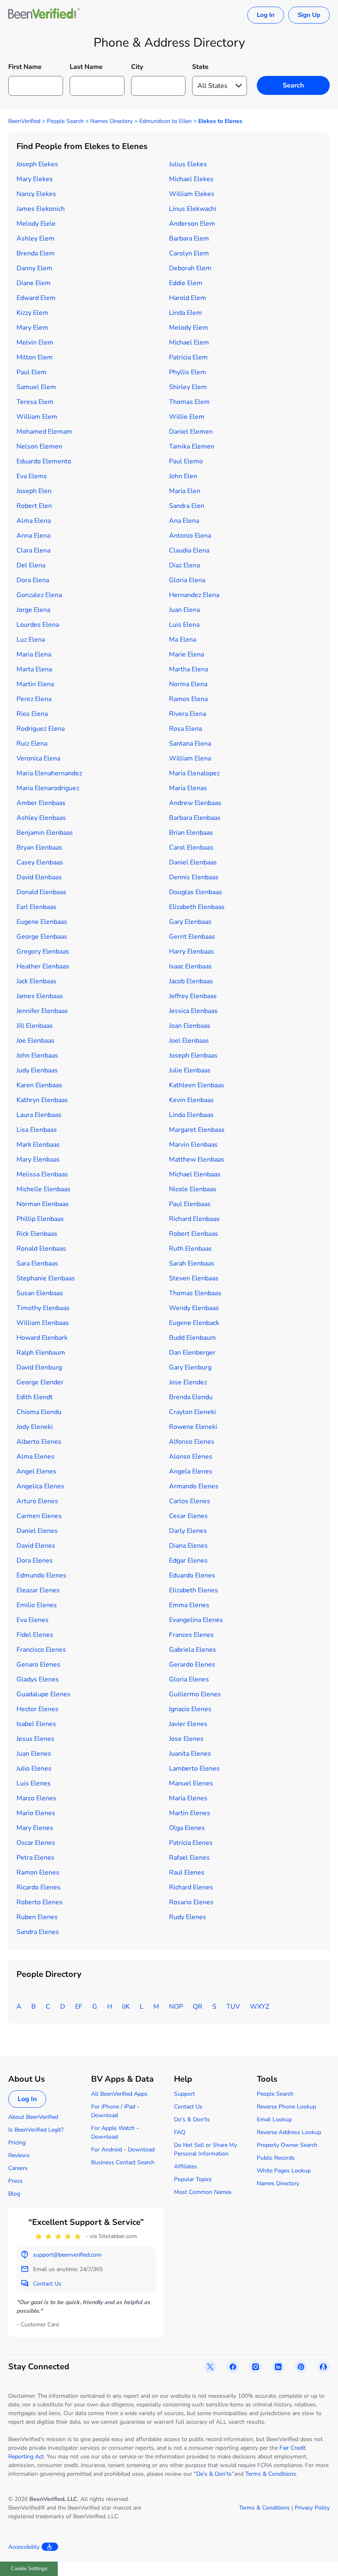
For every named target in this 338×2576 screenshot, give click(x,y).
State (200, 67)
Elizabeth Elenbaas (197, 907)
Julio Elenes (34, 1768)
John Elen (183, 476)
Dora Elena (33, 580)
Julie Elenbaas (190, 1070)
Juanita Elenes (190, 1754)
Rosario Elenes (191, 1902)
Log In (266, 15)
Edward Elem (36, 298)
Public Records (276, 2158)
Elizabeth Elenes (194, 1590)
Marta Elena (34, 669)
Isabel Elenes (36, 1724)
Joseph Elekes (37, 164)
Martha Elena (189, 669)
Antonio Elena (190, 536)
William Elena (190, 758)
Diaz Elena (184, 565)
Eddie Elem (186, 283)
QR (198, 2007)
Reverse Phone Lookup (286, 2107)
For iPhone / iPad (113, 2107)
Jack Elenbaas (36, 981)
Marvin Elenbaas (193, 1145)
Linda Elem (185, 313)
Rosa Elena (185, 729)
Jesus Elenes (35, 1739)
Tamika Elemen (192, 446)
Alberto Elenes (39, 1442)
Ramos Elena (188, 699)
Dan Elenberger (192, 1353)
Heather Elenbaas (43, 966)
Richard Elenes (191, 1887)
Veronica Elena (38, 758)
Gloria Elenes (189, 1679)
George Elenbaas (42, 937)
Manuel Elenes (191, 1783)
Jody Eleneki (35, 1427)
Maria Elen (185, 491)
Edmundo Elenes (41, 1575)
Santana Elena (190, 744)
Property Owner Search (287, 2145)
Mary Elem (32, 328)
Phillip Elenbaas (40, 1219)
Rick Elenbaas (37, 1234)
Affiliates (185, 2166)
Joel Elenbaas (189, 1041)
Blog (14, 2194)
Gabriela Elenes (192, 1650)
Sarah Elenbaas (192, 1263)
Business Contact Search (123, 2162)
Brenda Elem (36, 253)
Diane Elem (34, 283)
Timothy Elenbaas (43, 1308)
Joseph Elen (34, 491)
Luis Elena (184, 625)
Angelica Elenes (40, 1486)
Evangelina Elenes (196, 1620)
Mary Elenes (35, 1828)
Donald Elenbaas (41, 892)
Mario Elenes (36, 1813)
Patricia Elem (188, 357)
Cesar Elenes (188, 1516)
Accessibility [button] (24, 2547)
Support (184, 2094)
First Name (25, 67)
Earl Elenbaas (36, 907)
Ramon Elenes (38, 1872)
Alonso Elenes (191, 1457)
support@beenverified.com (67, 2255)
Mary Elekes (35, 179)
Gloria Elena (187, 580)
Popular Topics (193, 2179)
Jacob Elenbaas (191, 981)
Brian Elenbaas (191, 833)
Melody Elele (36, 224)
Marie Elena (187, 654)
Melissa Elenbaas (42, 1174)
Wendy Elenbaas (194, 1308)
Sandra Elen (187, 506)
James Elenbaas (40, 996)
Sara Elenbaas (37, 1263)
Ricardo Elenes (39, 1887)
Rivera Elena (188, 714)
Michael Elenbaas (195, 1174)
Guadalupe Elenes (43, 1694)
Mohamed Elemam (44, 432)
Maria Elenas (188, 788)
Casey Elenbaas (40, 862)
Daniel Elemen (191, 432)
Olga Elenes (187, 1828)
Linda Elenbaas (191, 1115)
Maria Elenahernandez (49, 773)
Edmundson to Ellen (165, 121)
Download (104, 2115)
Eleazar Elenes (38, 1590)
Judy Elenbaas (37, 1070)
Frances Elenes (191, 1635)
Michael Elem (189, 342)
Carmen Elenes (39, 1516)
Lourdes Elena (38, 625)
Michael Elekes (191, 179)
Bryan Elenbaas (39, 848)
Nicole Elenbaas (193, 1189)
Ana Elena (184, 521)
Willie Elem (187, 417)
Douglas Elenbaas (196, 892)
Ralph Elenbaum (41, 1353)
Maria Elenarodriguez (48, 788)
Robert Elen (34, 506)
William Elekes (192, 194)
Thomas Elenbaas (195, 1293)
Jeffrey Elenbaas (193, 996)
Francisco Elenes (41, 1650)
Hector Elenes (38, 1709)
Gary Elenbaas (190, 922)
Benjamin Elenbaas (45, 833)
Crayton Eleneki (192, 1412)
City (137, 67)
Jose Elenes (186, 1739)
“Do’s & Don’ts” (214, 2474)
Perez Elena (34, 699)
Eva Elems (32, 476)
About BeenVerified (33, 2117)
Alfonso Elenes (192, 1442)
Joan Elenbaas (190, 1026)
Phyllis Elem (188, 372)
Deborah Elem (190, 268)
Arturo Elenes (37, 1501)
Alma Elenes (35, 1457)
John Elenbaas (37, 1055)
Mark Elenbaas (38, 1145)
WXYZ (259, 2007)
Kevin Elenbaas (191, 1100)
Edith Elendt (35, 1397)
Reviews (19, 2155)
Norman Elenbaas (43, 1204)
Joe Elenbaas (35, 1041)
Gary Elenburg (190, 1367)
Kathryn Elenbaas (42, 1100)
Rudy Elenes (188, 1917)
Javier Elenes (188, 1724)
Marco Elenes (36, 1798)
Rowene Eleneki (193, 1427)
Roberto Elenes (40, 1902)
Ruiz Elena (32, 744)
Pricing (17, 2143)
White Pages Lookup (284, 2171)
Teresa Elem (35, 402)
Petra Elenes (35, 1858)
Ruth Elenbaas (190, 1249)
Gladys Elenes (38, 1679)
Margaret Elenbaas (197, 1130)
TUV (233, 2007)
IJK (126, 2007)
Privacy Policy (312, 2508)
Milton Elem (35, 357)
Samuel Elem (36, 387)
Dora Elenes (35, 1561)
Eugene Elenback (194, 1323)
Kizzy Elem (32, 313)
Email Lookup (274, 2119)
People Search (65, 121)
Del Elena (31, 565)
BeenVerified (24, 121)
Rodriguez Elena (41, 729)
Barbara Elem (189, 238)
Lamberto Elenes (194, 1768)
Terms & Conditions (271, 2474)
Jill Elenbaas (35, 1026)
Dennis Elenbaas (194, 877)
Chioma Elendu (39, 1412)
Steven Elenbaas (194, 1278)
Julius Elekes (188, 164)
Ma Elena (183, 640)
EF (79, 2007)
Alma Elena (34, 521)
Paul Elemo (186, 461)
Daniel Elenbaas (193, 862)
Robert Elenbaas (194, 1234)
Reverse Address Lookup (289, 2132)
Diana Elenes (188, 1546)
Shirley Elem (188, 387)
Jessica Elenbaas (193, 1011)
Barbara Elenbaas (195, 818)
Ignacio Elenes (190, 1709)
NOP (176, 2007)
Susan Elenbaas (40, 1293)
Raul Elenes (187, 1872)
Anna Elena (33, 536)
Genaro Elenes (38, 1665)
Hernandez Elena (194, 595)
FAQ (180, 2132)
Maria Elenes (188, 1798)
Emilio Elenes (37, 1605)
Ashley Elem (35, 238)
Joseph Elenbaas (193, 1055)
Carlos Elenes (190, 1501)
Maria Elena (34, 654)
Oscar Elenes (36, 1843)
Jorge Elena (33, 610)
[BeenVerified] (44, 15)
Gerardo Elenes (192, 1665)
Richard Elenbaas (194, 1219)
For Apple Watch (113, 2128)
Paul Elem (32, 372)
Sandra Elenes (38, 1932)
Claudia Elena (189, 550)
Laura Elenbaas (39, 1115)
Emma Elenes (189, 1605)
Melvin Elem (35, 342)
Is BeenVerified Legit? (36, 2130)
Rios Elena (32, 714)
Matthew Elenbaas (197, 1159)
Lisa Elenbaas (37, 1130)
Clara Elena (33, 550)
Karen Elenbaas (39, 1085)
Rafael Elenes (189, 1858)
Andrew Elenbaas (195, 803)
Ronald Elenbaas (41, 1249)
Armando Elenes (194, 1486)
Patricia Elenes (191, 1843)
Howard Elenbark (42, 1338)
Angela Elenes (191, 1471)
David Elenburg (39, 1367)
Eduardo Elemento (44, 461)
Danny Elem (34, 268)
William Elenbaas (43, 1323)
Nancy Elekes (36, 194)
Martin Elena (35, 684)
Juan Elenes (34, 1754)
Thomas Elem (189, 402)
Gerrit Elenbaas (192, 937)
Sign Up (309, 15)
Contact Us (188, 2107)
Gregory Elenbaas (43, 952)
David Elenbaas (39, 877)
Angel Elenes (36, 1471)
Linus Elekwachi (193, 209)
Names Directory (111, 121)
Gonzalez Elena (39, 595)
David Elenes (36, 1546)
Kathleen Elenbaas (197, 1085)
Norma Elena (188, 684)
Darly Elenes (188, 1531)
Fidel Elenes (35, 1635)
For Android (107, 2150)
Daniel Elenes (37, 1531)
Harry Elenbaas (191, 952)
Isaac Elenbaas (190, 966)
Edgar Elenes (188, 1561)
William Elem (37, 417)
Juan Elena (184, 610)
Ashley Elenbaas (41, 818)
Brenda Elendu (191, 1397)
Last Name (86, 67)
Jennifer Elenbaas (42, 1011)
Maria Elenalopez (194, 773)
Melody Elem (189, 328)
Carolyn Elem (189, 253)
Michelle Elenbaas (43, 1189)
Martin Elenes (190, 1813)
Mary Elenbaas (38, 1159)
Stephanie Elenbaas (46, 1278)
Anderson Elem (192, 224)
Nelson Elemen (39, 446)
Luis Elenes (34, 1783)
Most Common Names (203, 2192)
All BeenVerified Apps (119, 2094)
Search (293, 85)
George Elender (40, 1382)
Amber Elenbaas (41, 803)
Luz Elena (31, 640)
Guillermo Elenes (195, 1694)
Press (15, 2181)
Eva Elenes (33, 1620)
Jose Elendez (188, 1382)
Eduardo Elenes (192, 1575)
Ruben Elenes (37, 1917)
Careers (18, 2168)
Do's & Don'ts (192, 2119)
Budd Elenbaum (192, 1338)
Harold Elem (188, 298)
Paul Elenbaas (190, 1204)
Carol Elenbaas (191, 848)
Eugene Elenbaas (42, 922)
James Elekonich (41, 209)
